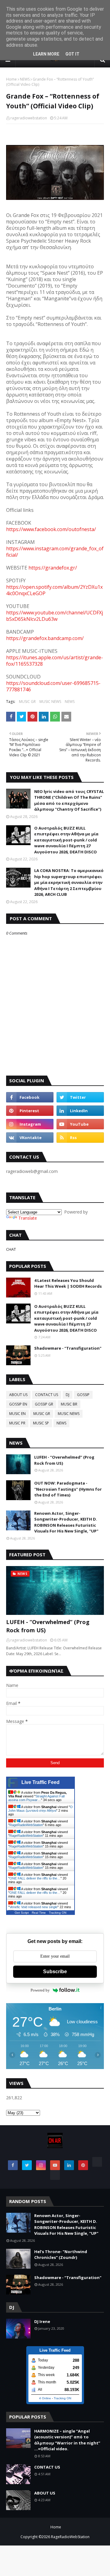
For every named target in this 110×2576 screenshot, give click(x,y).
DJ (68, 1395)
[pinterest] (30, 1111)
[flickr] (97, 2162)
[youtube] (80, 1124)
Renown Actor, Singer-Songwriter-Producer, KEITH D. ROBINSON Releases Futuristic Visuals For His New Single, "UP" (66, 1522)
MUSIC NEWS (50, 702)
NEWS (25, 79)
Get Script (22, 1913)
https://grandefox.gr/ (53, 568)
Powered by (40, 1990)
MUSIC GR (27, 702)
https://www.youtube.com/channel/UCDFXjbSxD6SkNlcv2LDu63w (55, 616)
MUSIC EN (17, 1414)
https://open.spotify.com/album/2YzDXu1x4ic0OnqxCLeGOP (54, 590)
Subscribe (55, 1972)
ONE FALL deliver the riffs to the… (35, 1878)
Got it (72, 54)
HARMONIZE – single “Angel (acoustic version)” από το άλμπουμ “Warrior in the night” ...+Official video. (67, 2440)
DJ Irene (42, 2321)
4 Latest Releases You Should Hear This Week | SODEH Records (68, 1283)
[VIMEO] (55, 2175)
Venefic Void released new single (33, 1907)
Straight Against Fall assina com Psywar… (36, 1798)
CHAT (11, 1249)
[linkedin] (80, 1111)
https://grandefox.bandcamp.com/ (45, 638)
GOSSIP (83, 1395)
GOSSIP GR (44, 1404)
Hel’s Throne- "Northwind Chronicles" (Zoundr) (61, 2255)
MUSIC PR (17, 1423)
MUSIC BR (69, 1404)
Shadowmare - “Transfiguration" (68, 1348)
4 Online (45, 2398)
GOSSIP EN (18, 1404)
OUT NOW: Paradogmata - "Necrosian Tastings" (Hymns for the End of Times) (68, 1489)
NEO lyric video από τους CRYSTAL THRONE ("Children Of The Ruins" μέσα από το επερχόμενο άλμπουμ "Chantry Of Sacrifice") (69, 800)
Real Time (39, 1913)
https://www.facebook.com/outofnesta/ (51, 529)
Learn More (46, 54)
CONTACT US (47, 1395)
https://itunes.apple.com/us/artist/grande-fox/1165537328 (55, 661)
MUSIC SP (41, 1423)
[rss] (80, 1138)
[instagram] (30, 1124)
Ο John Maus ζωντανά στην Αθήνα (40, 1809)
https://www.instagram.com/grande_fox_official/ (55, 552)
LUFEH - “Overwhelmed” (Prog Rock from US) (64, 1460)
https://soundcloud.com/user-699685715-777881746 (53, 686)
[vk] (30, 1138)
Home (11, 79)
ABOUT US (18, 1395)
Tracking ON (58, 1913)
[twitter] (80, 1097)
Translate (28, 1218)
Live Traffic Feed (40, 1782)
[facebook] (30, 1097)
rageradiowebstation (29, 118)
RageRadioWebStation (26, 1825)
